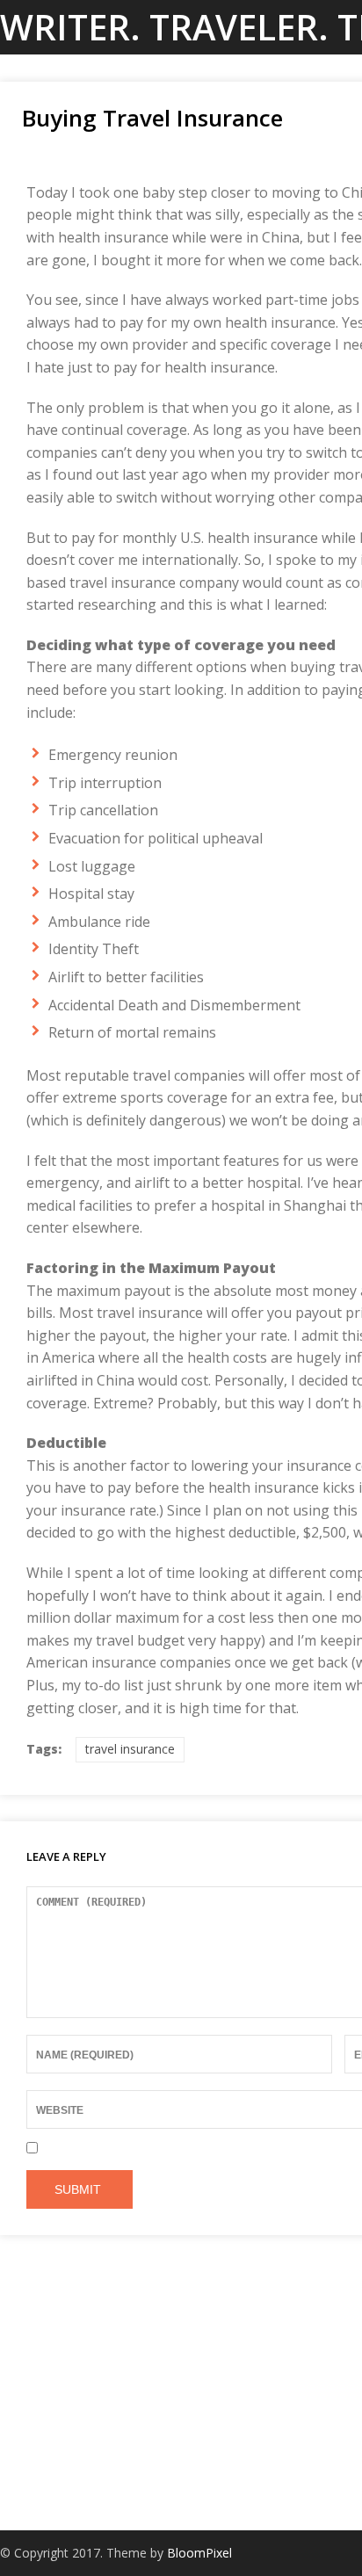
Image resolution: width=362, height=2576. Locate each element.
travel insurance (130, 1749)
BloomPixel (199, 2553)
